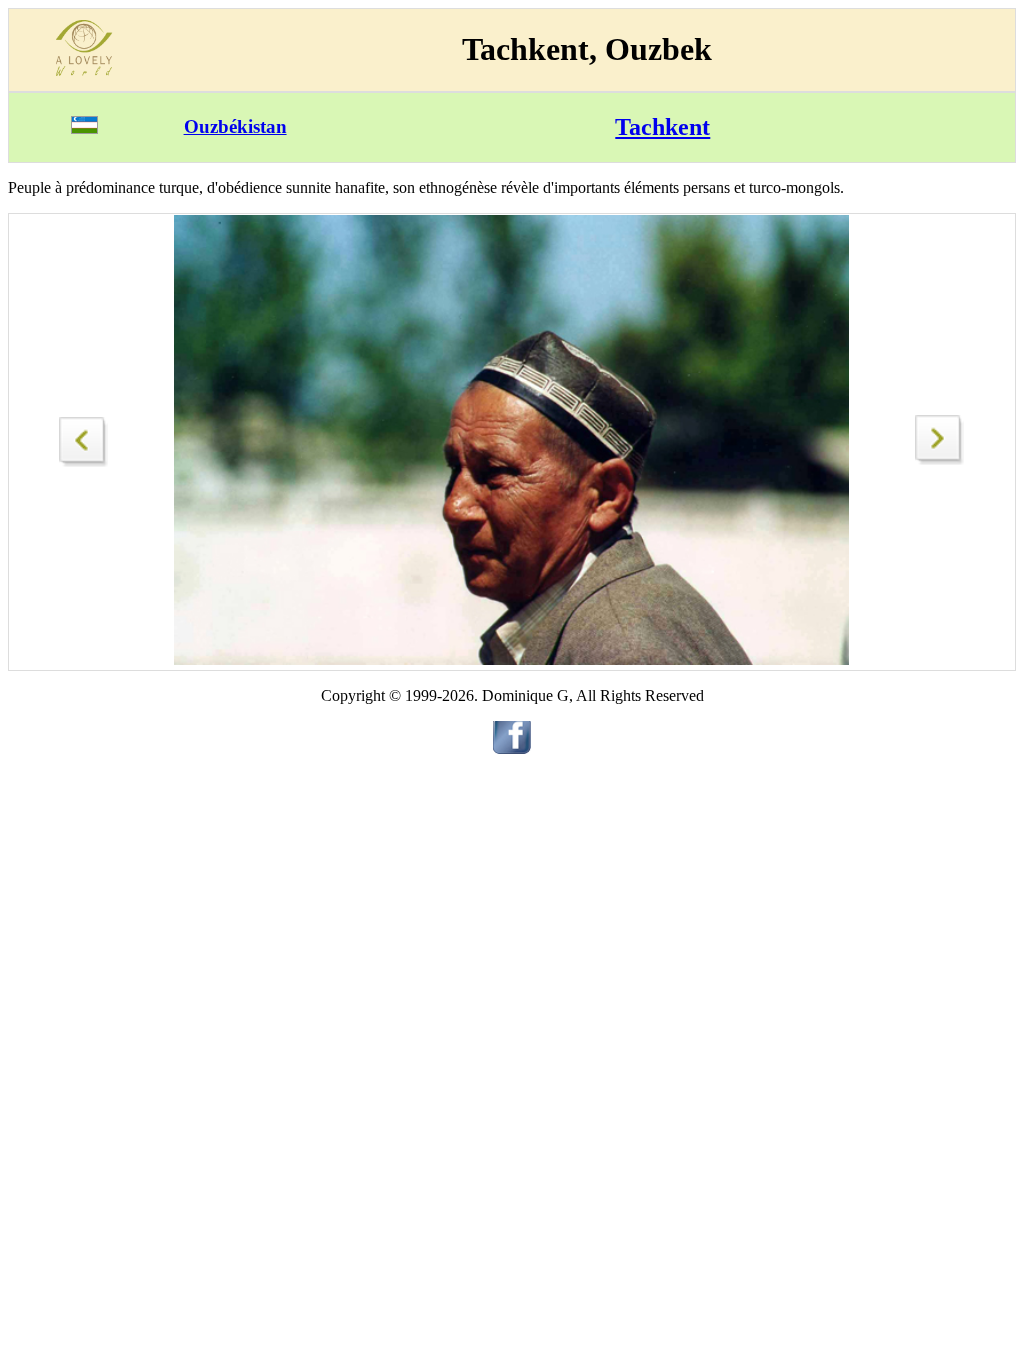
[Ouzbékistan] (84, 128)
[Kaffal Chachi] (940, 459)
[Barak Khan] (84, 436)
